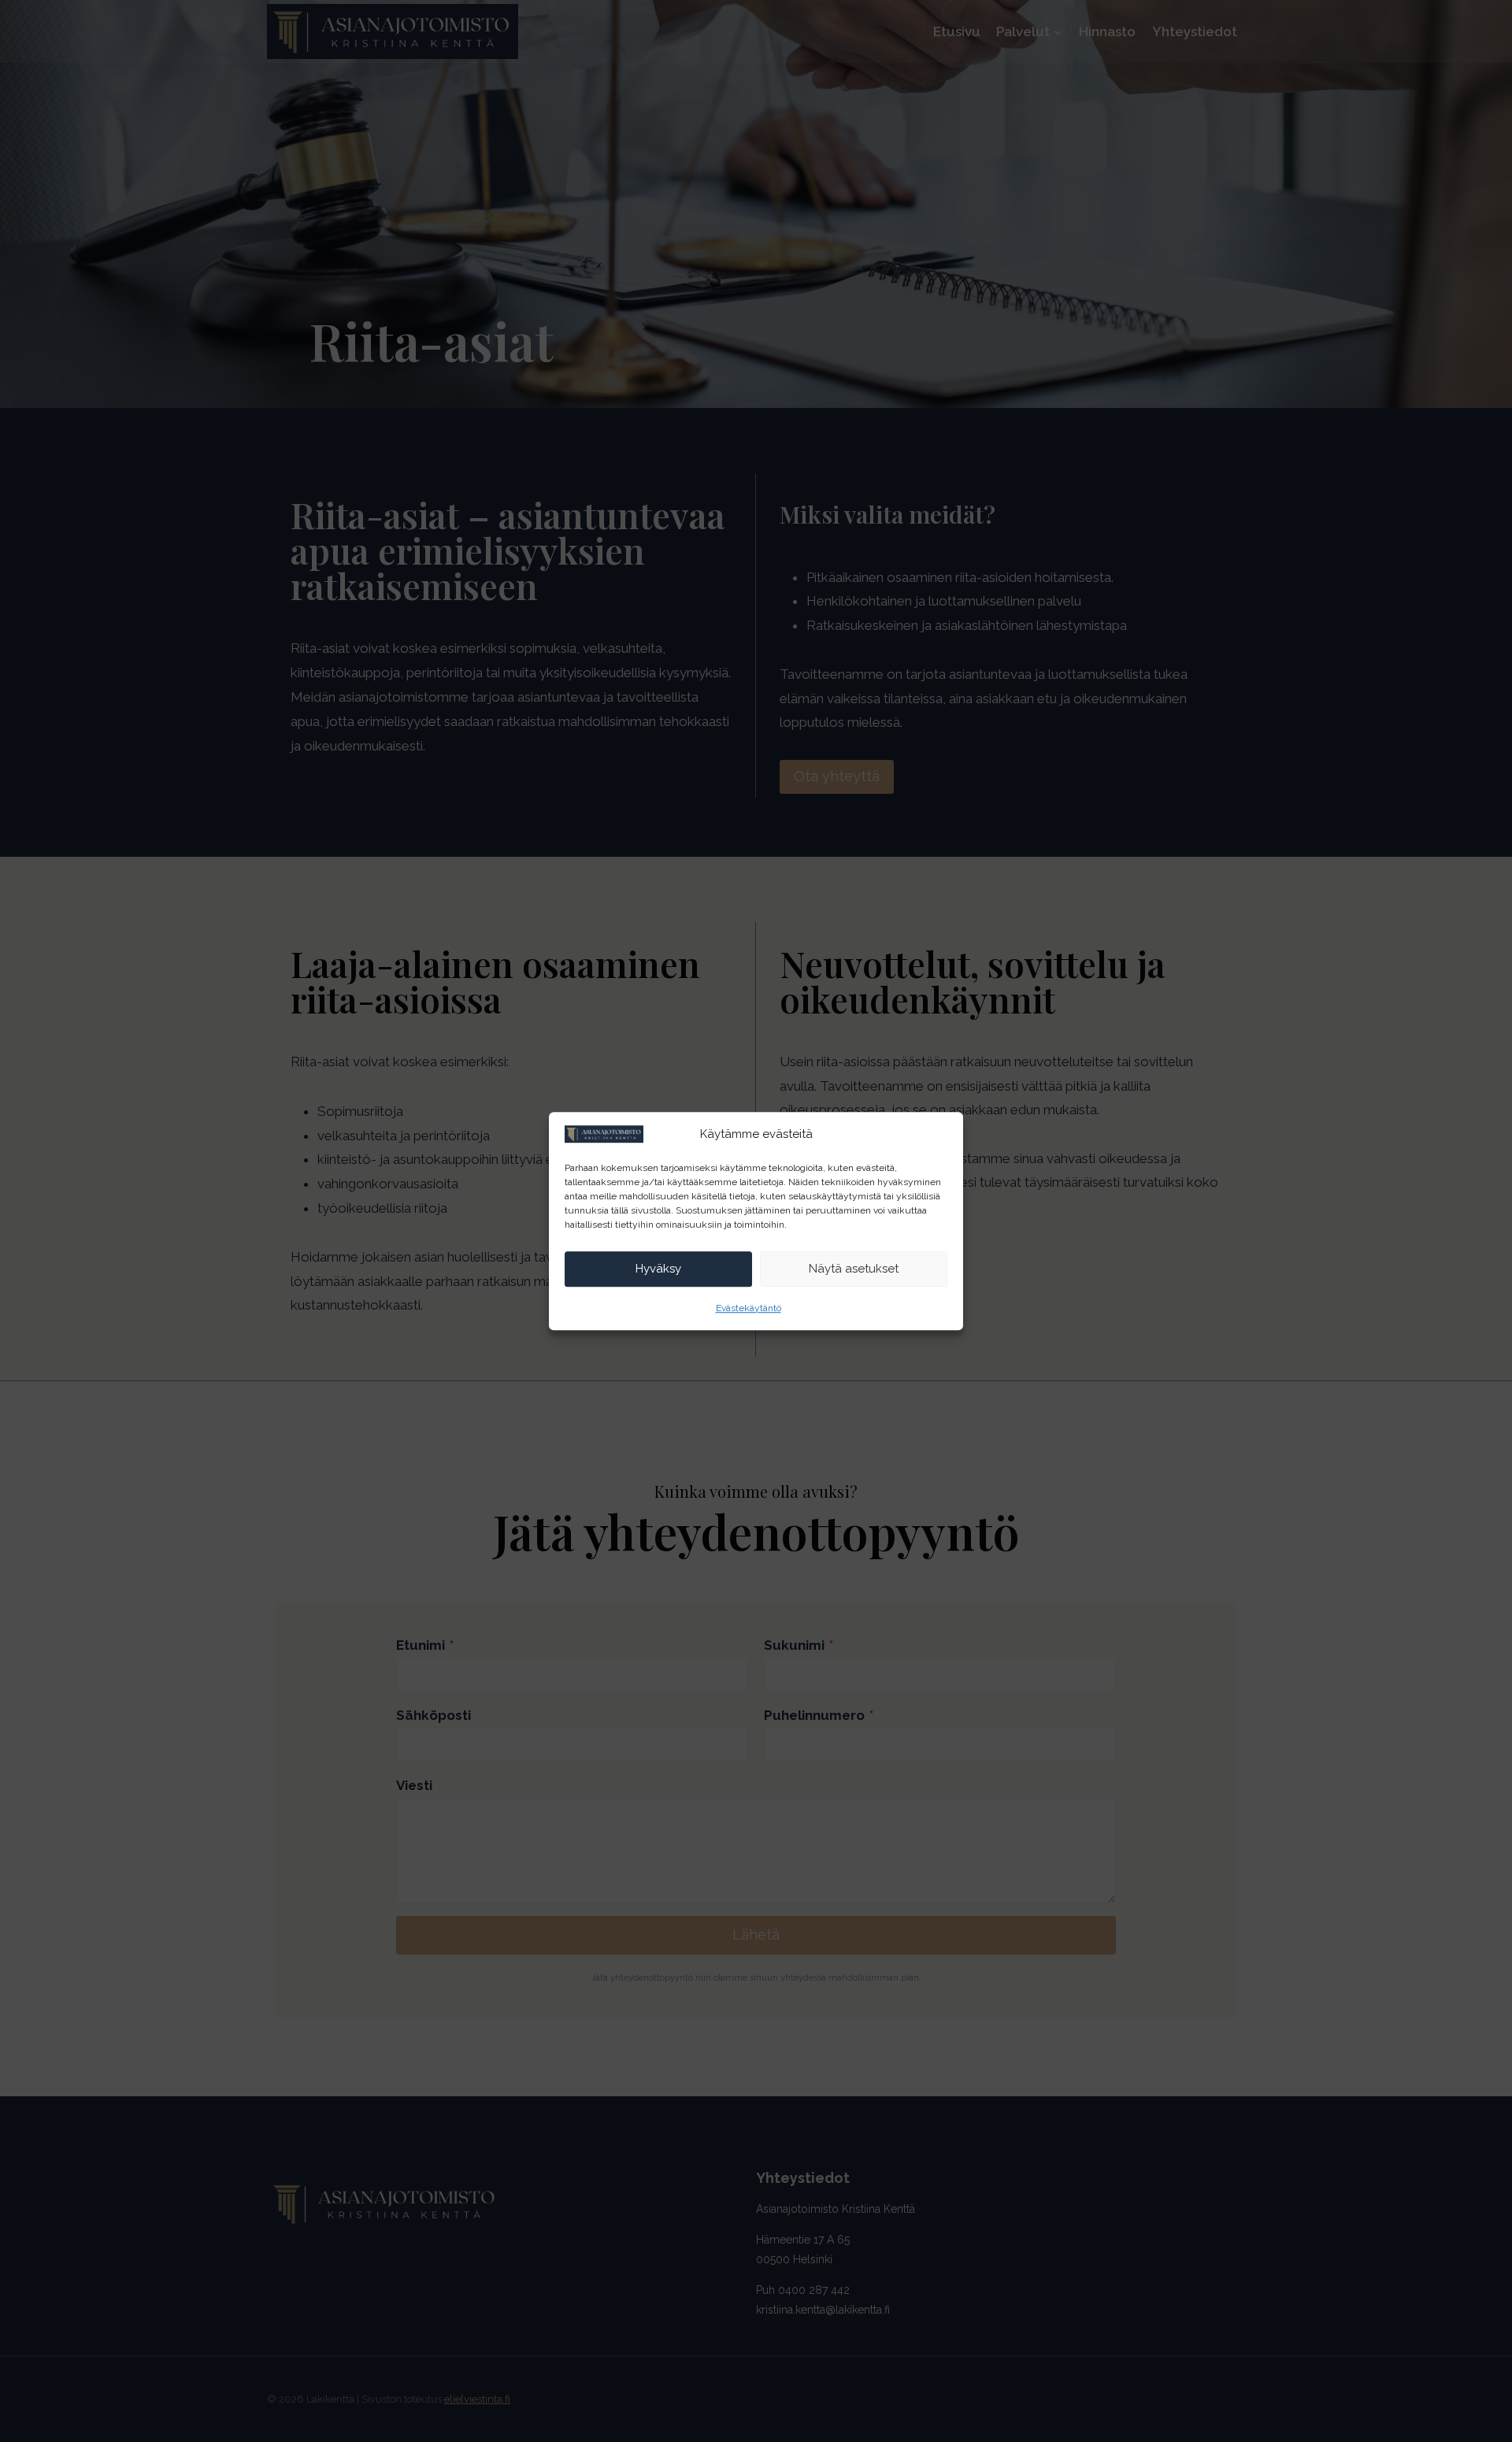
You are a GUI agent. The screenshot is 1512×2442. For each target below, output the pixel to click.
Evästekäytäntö (749, 1308)
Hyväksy (658, 1269)
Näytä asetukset (854, 1269)
